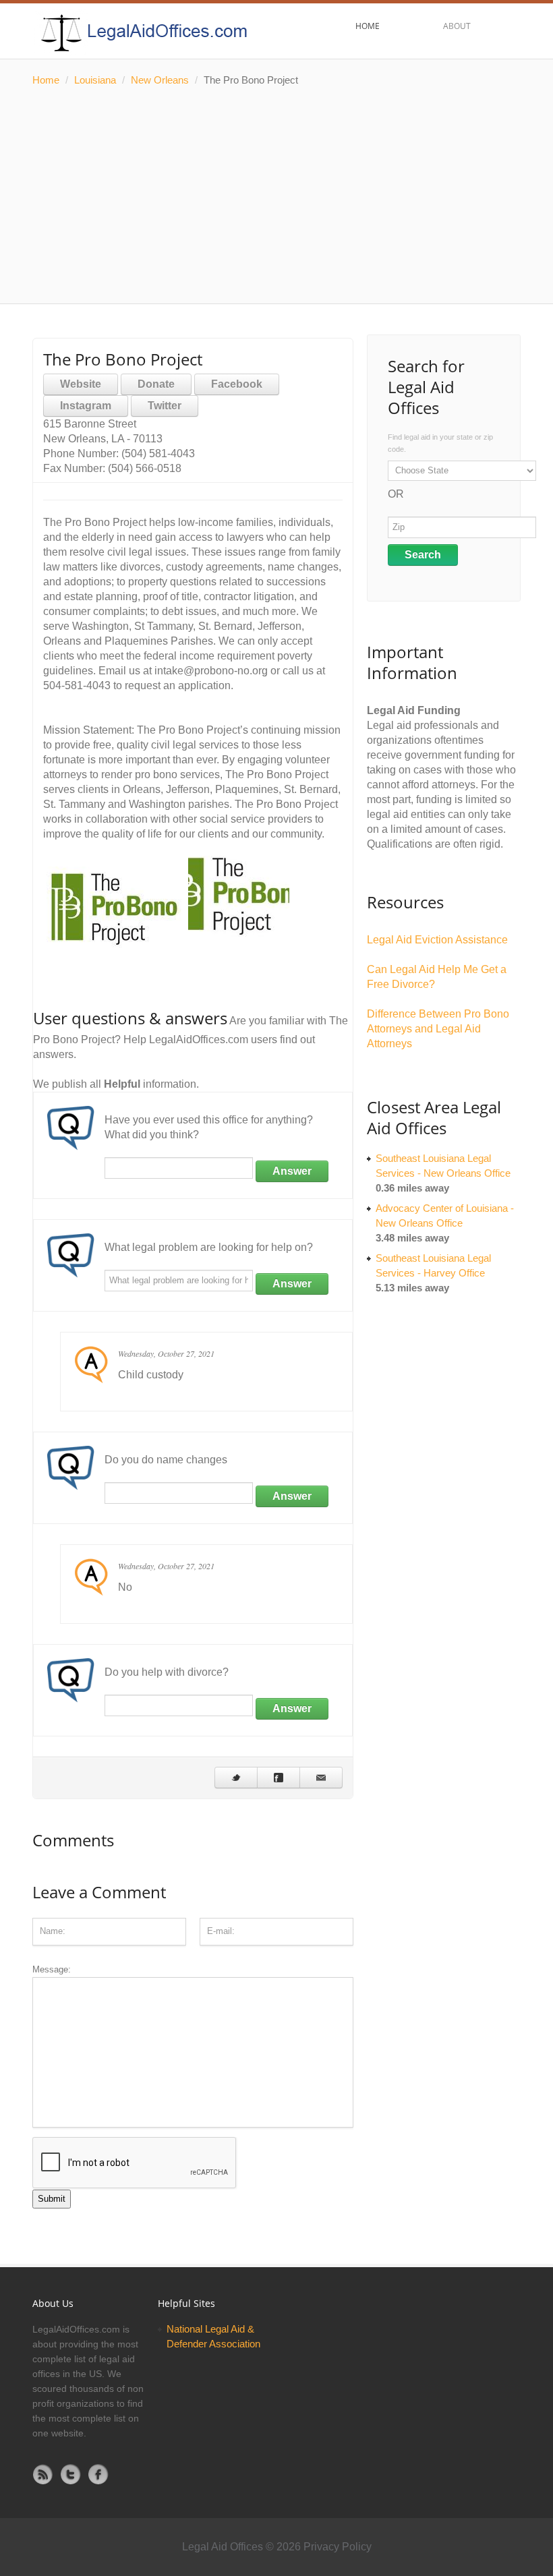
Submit (52, 2199)
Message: (52, 1969)
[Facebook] (98, 2474)
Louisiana (95, 80)
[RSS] (43, 2474)
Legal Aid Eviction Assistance (437, 940)
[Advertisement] (276, 196)
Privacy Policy (338, 2547)
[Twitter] (71, 2474)
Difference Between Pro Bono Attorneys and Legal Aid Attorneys (438, 1029)
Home (46, 80)
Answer (292, 1171)
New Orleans (160, 80)
